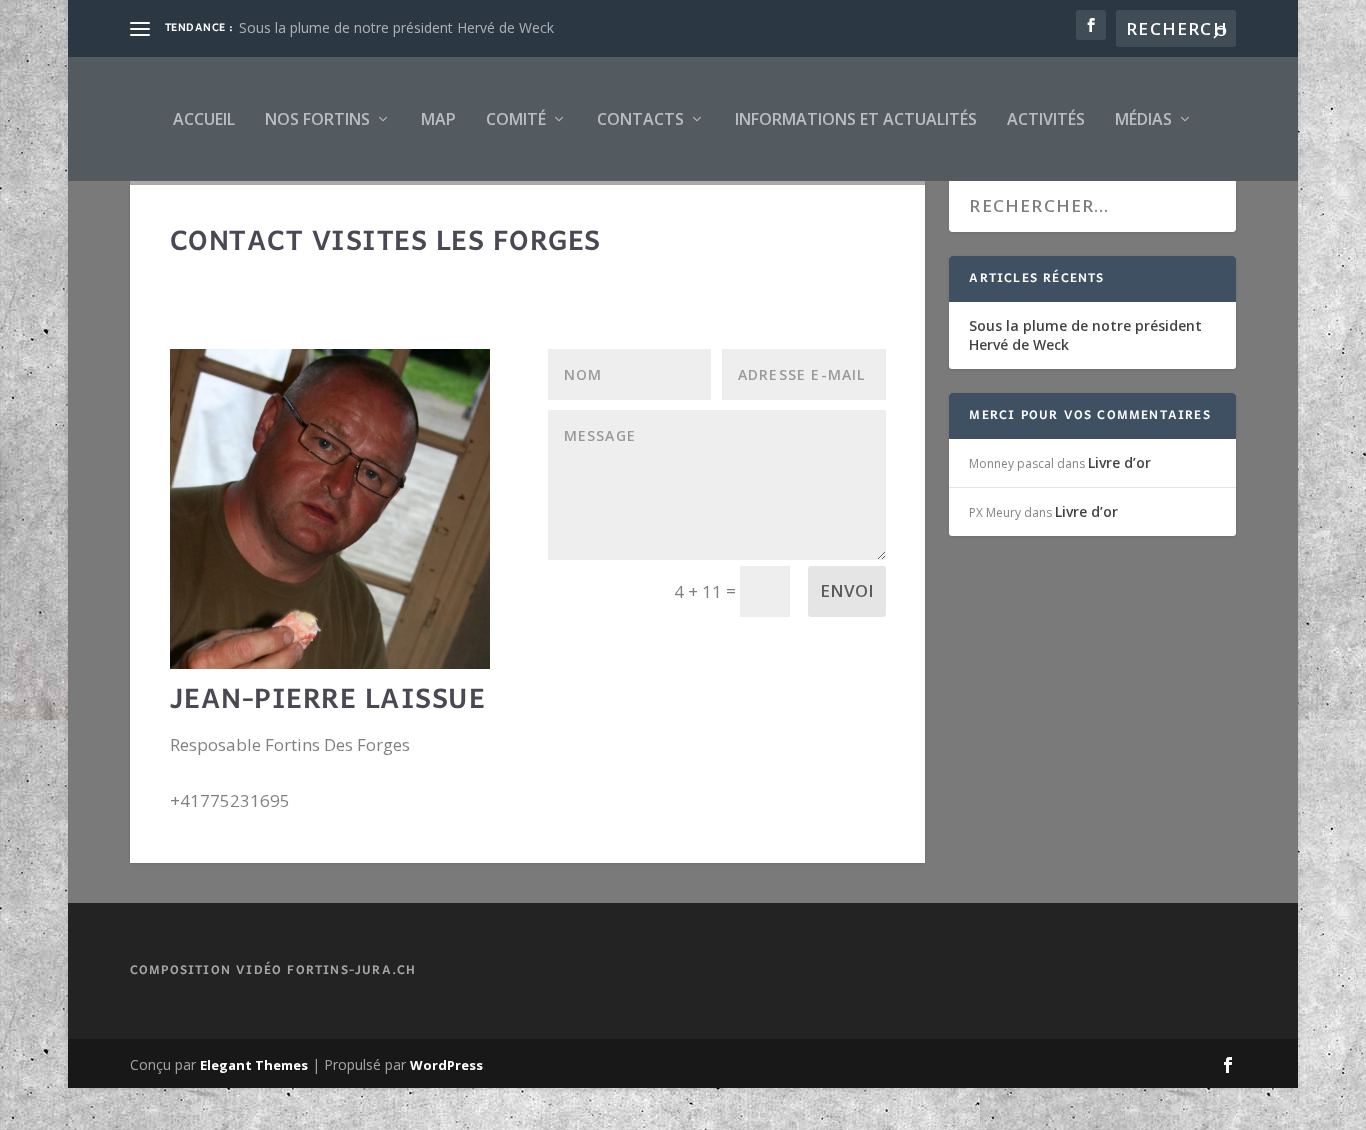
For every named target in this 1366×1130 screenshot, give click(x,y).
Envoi (847, 590)
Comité (516, 119)
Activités (1046, 119)
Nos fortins (317, 119)
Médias (1143, 119)
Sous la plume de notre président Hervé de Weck (396, 27)
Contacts (640, 119)
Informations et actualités (856, 119)
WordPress (446, 1065)
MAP (438, 119)
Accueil (204, 119)
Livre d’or (1119, 462)
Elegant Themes (254, 1065)
